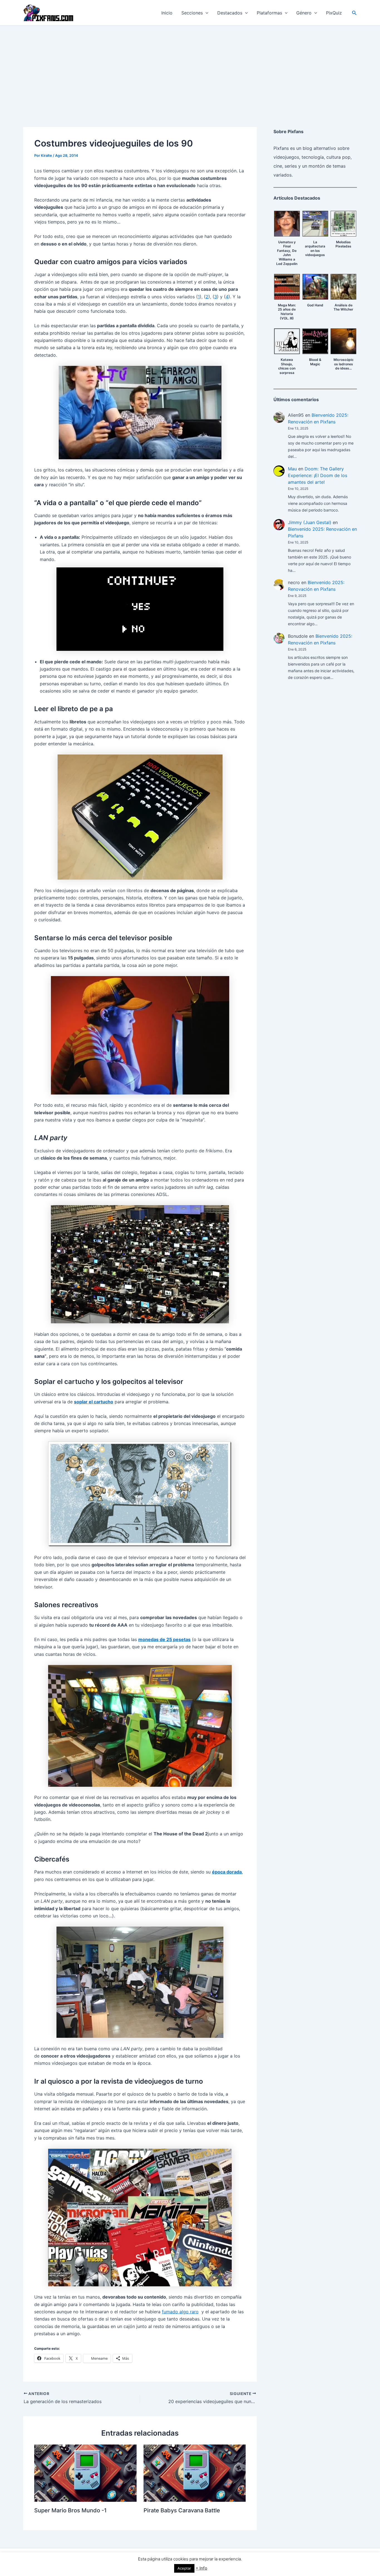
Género (304, 13)
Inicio (167, 13)
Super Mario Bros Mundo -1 (70, 2510)
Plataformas (269, 13)
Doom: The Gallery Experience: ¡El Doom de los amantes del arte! (318, 475)
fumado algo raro (180, 2312)
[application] (206, 13)
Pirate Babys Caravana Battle (182, 2510)
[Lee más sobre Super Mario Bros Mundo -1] (85, 2473)
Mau (292, 469)
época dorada (227, 1872)
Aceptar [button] (184, 2568)
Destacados (230, 13)
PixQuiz (334, 13)
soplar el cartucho (94, 1402)
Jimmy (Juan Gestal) (310, 522)
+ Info (201, 2568)
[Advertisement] (190, 68)
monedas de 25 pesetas (164, 1639)
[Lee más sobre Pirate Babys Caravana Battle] (195, 2473)
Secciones (192, 13)
